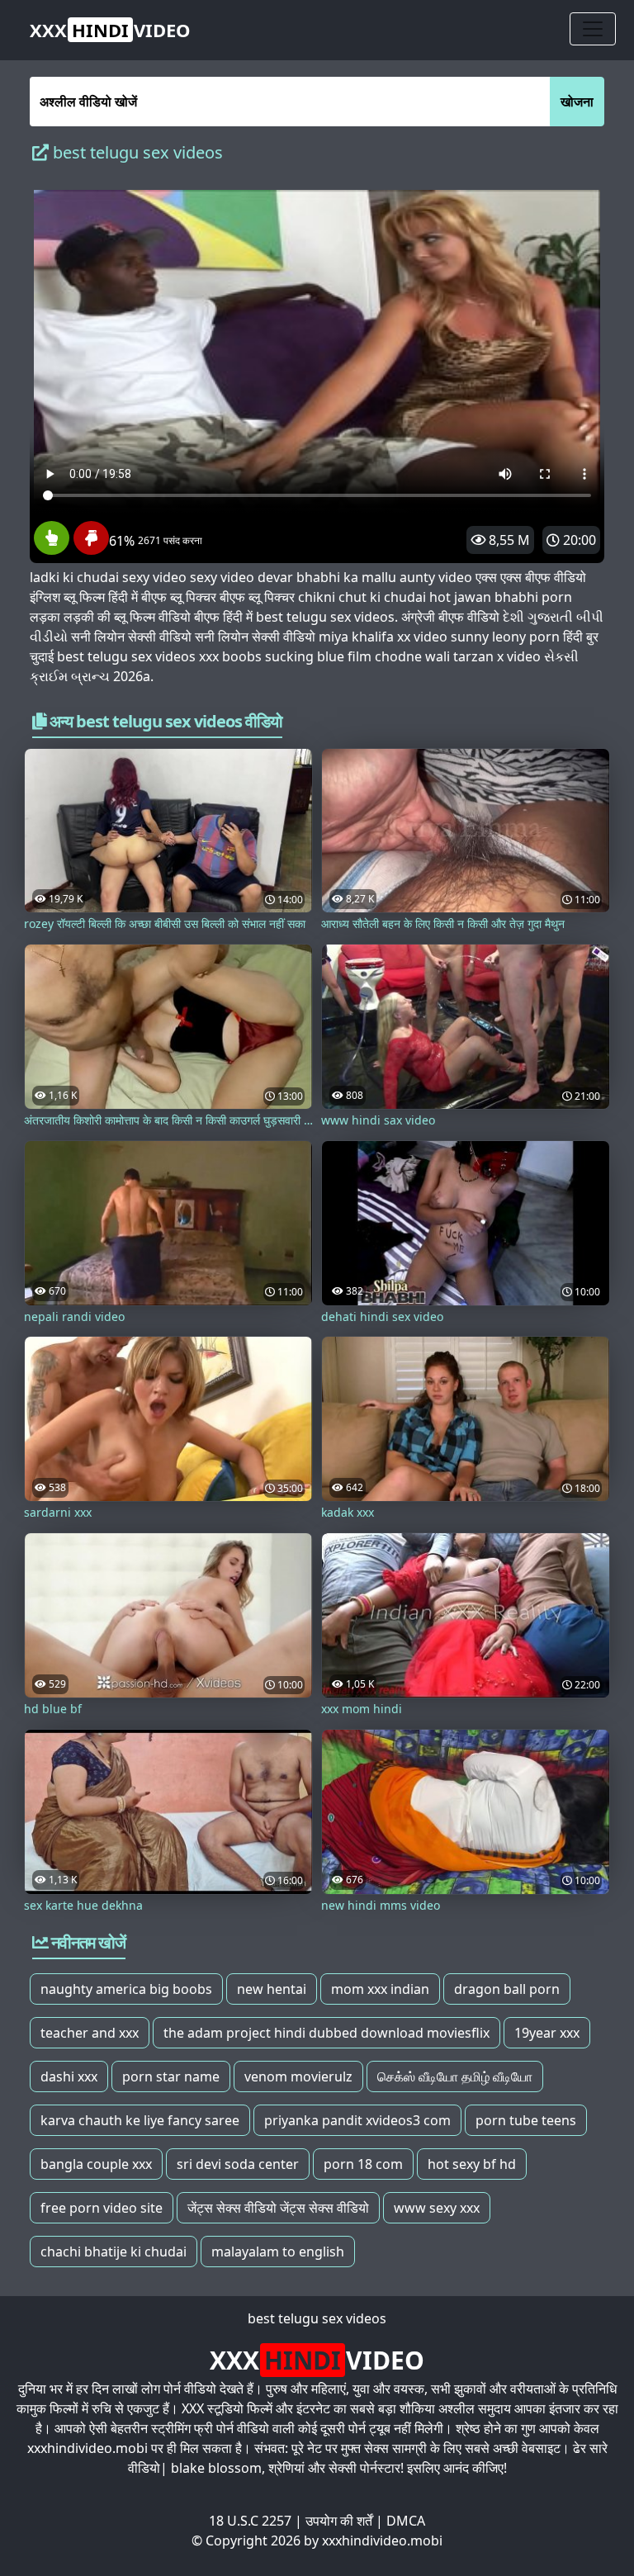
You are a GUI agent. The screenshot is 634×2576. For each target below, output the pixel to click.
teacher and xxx (90, 2033)
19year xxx (547, 2033)
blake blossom (216, 2468)
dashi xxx (69, 2076)
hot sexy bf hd (472, 2164)
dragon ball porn (507, 1989)
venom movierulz (298, 2076)
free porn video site (102, 2208)
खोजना (577, 102)
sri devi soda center (238, 2164)
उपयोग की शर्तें (339, 2521)
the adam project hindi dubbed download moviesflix (326, 2033)
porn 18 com (363, 2164)
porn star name (171, 2076)
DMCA (406, 2521)
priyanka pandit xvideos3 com (357, 2120)
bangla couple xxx (96, 2164)
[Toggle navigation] (593, 29)
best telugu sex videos (317, 2318)
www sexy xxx (437, 2208)
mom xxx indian (380, 1989)
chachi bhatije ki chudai (114, 2252)
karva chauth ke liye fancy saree (140, 2120)
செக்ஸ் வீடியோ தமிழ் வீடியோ (455, 2076)
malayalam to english (278, 2252)
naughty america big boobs (126, 1989)
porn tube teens (526, 2120)
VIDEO (110, 30)
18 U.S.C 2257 (250, 2521)
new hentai (272, 1989)
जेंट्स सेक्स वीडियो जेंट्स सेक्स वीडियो (278, 2208)
